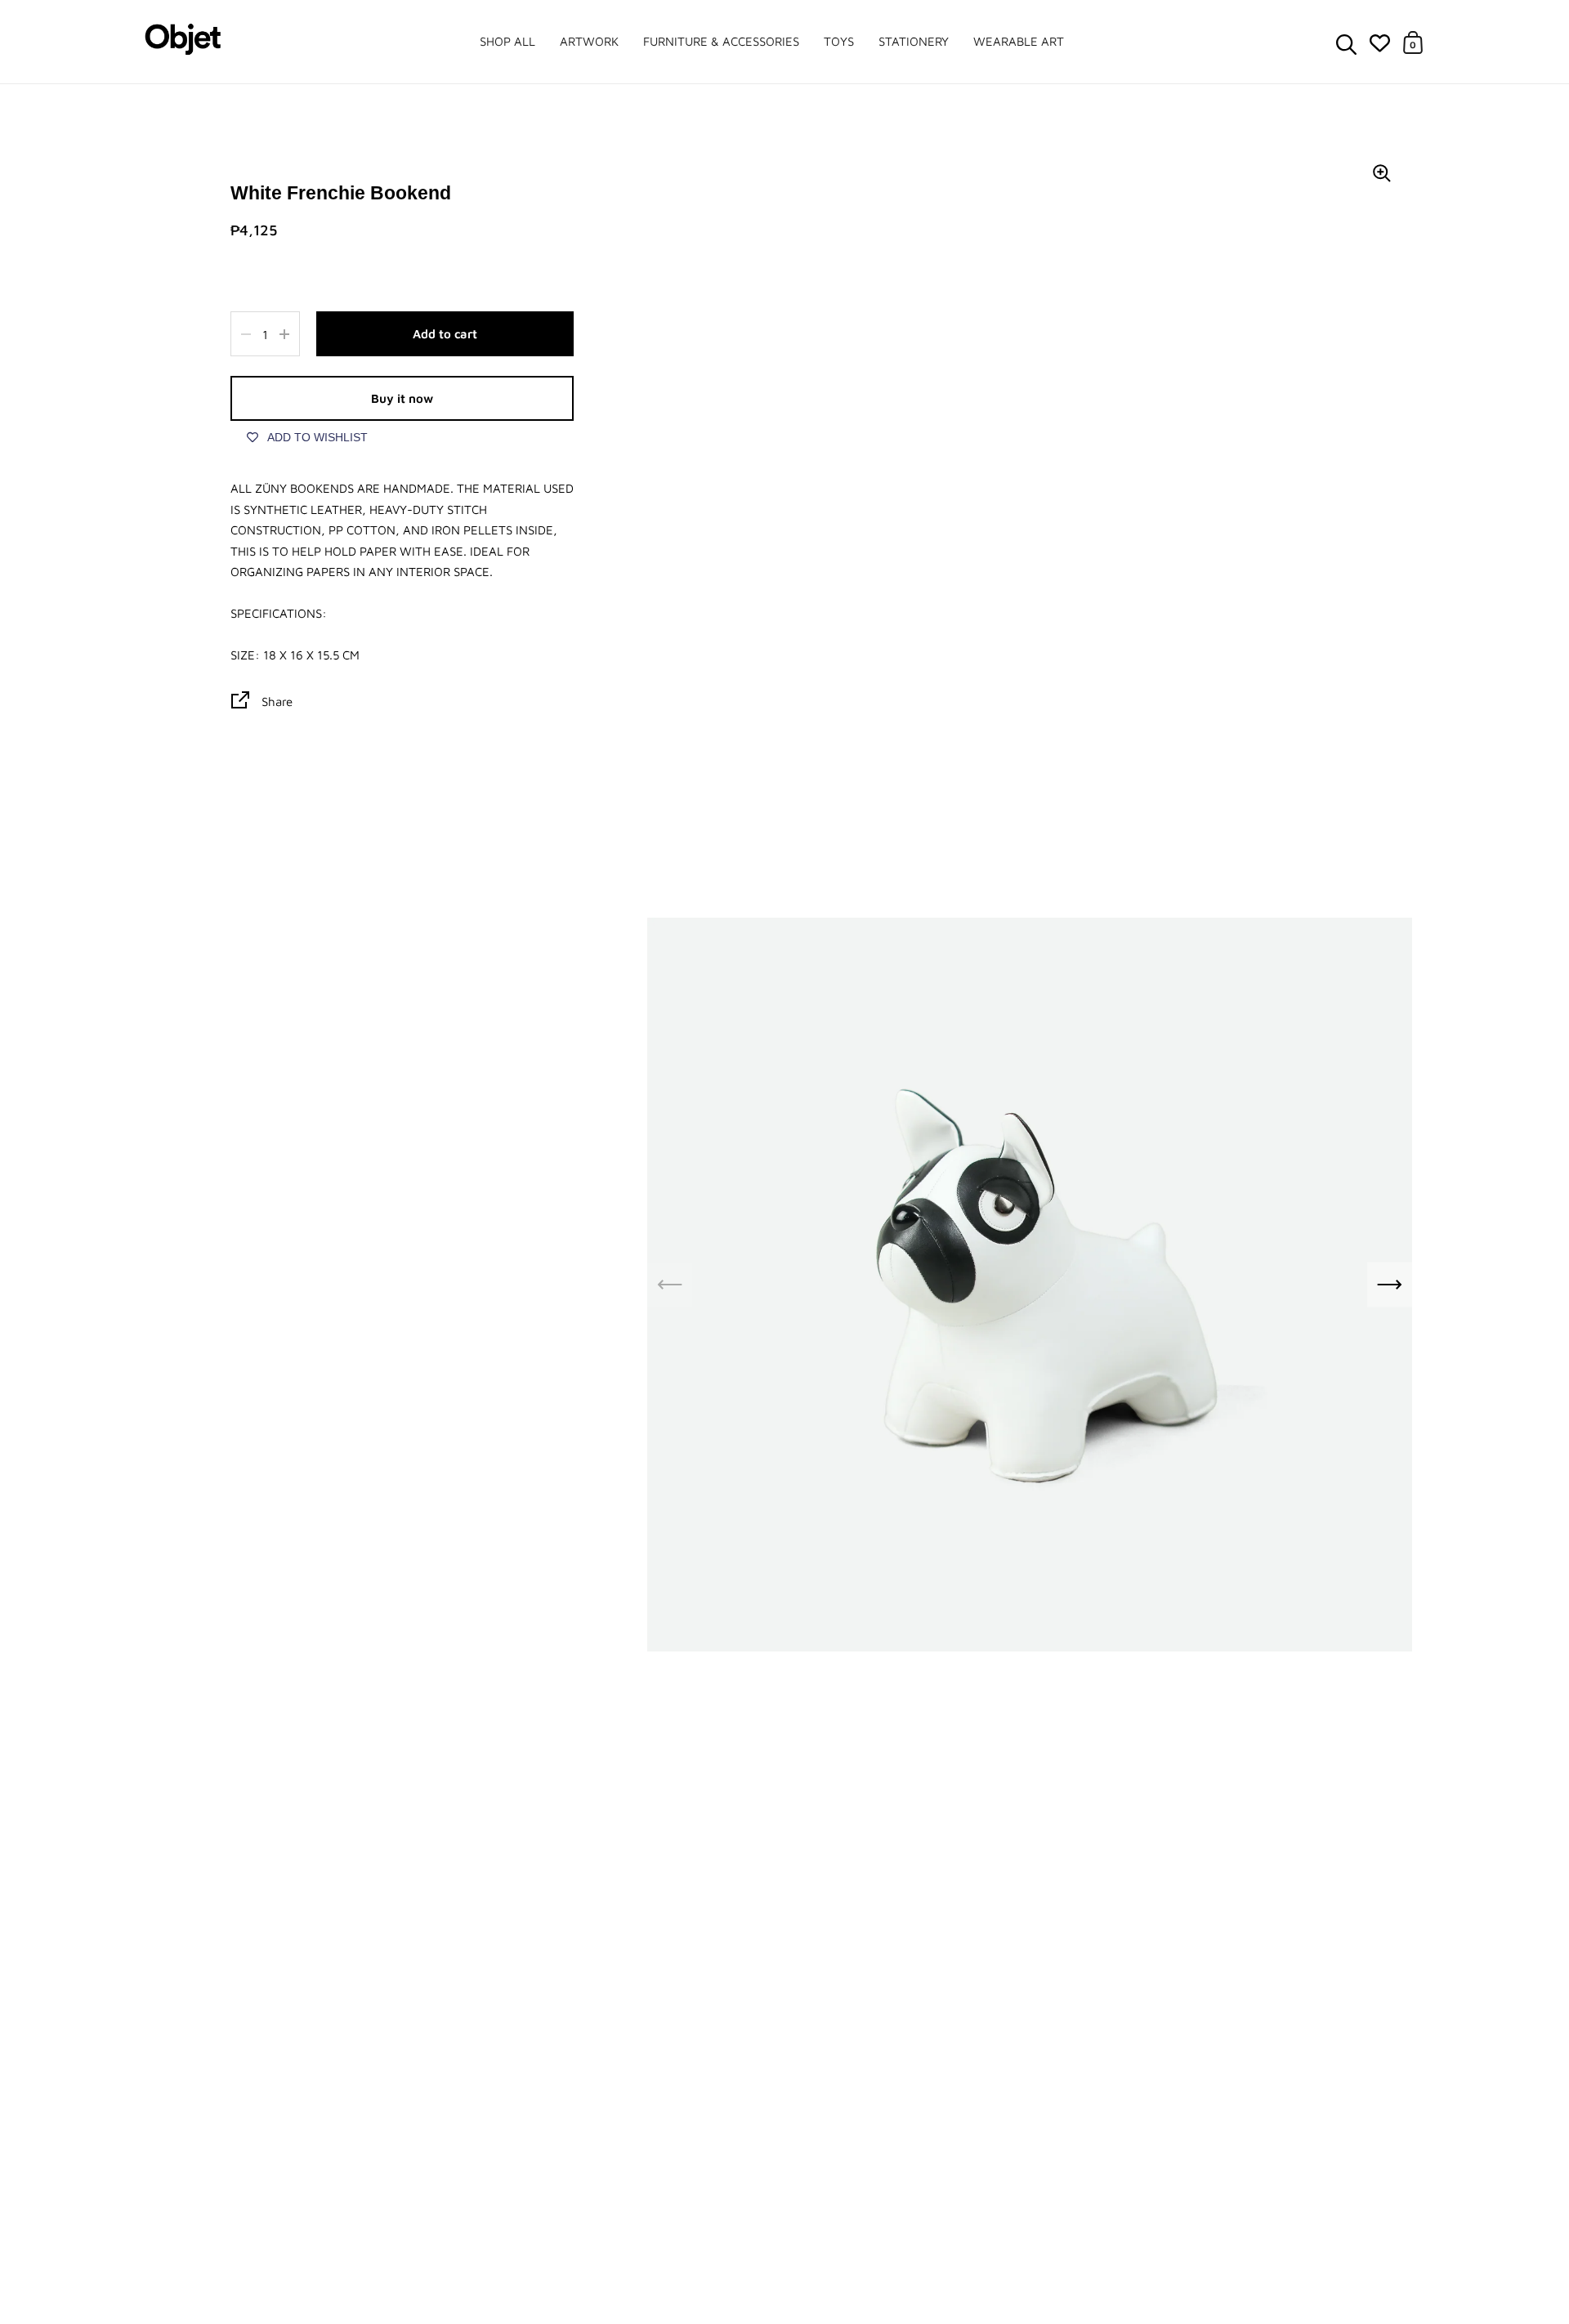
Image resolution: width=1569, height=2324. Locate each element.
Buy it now (402, 398)
